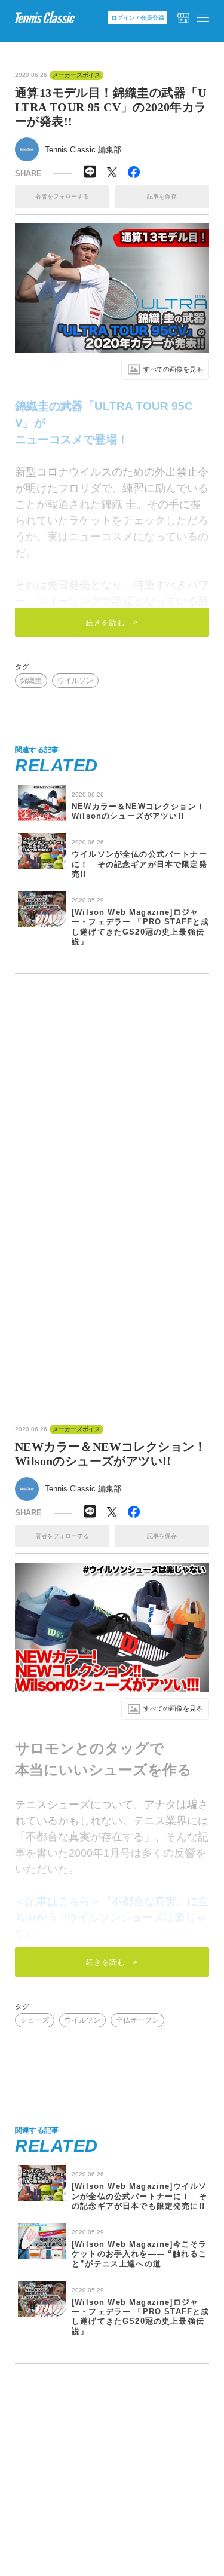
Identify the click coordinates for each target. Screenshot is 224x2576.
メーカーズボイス (76, 75)
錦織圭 (31, 681)
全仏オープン (137, 2020)
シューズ (35, 2020)
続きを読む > (112, 623)
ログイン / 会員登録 (138, 18)
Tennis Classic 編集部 (83, 150)
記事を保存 (162, 196)
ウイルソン (75, 681)
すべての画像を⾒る (173, 369)
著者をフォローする (62, 196)
